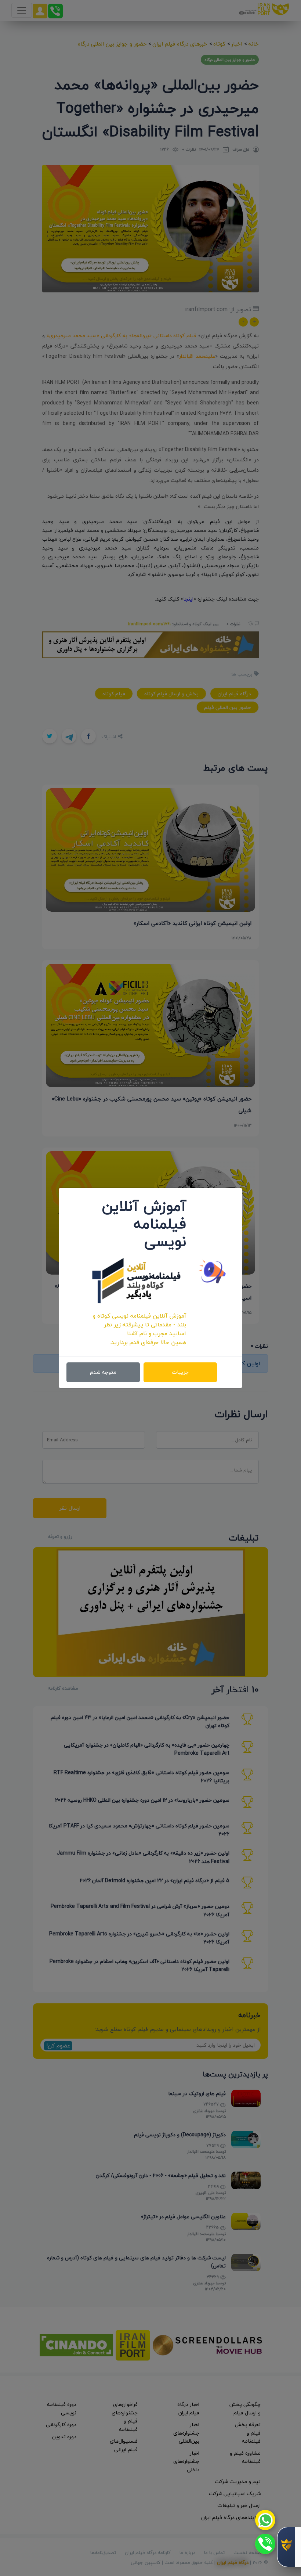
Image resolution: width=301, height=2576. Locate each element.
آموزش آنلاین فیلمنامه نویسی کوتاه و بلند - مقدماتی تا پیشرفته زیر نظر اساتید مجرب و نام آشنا (139, 1325)
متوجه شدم (103, 1372)
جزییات (180, 1372)
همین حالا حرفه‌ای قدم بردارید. (148, 1342)
